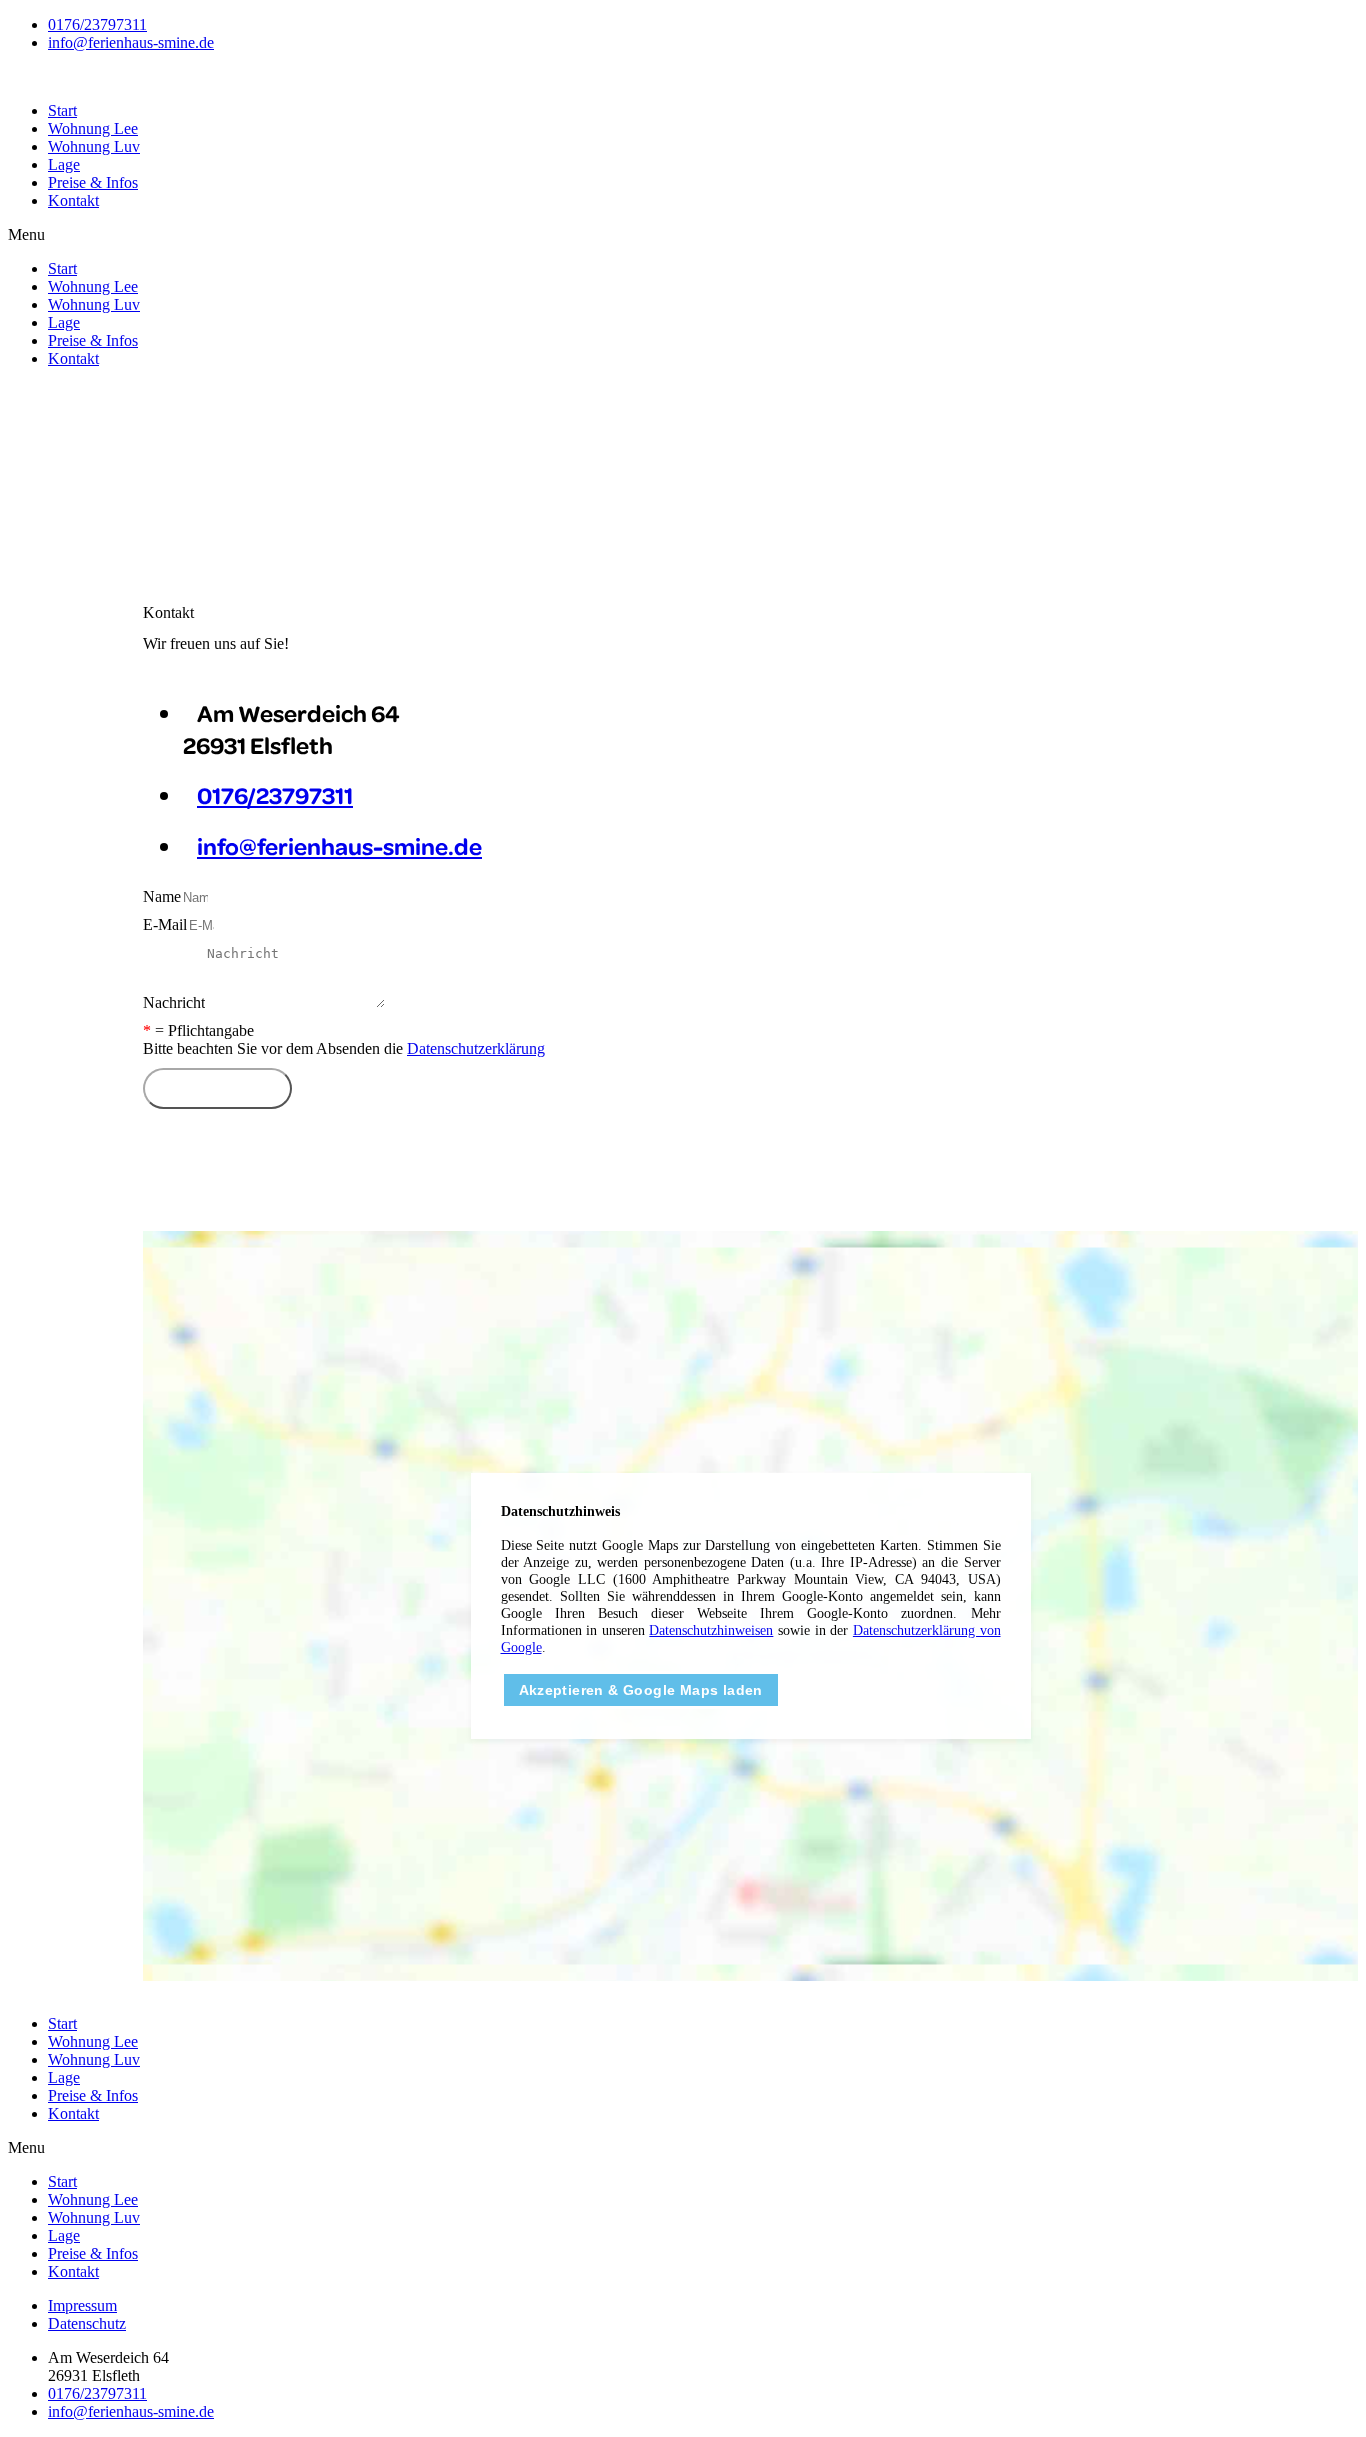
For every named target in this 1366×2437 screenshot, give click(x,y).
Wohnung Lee (93, 128)
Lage (64, 164)
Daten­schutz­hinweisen (711, 1630)
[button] (683, 235)
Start (62, 110)
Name (162, 896)
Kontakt (73, 200)
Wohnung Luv (94, 146)
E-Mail (165, 924)
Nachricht (174, 1002)
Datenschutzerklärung (476, 1048)
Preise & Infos (93, 182)
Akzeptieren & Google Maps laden (641, 1690)
